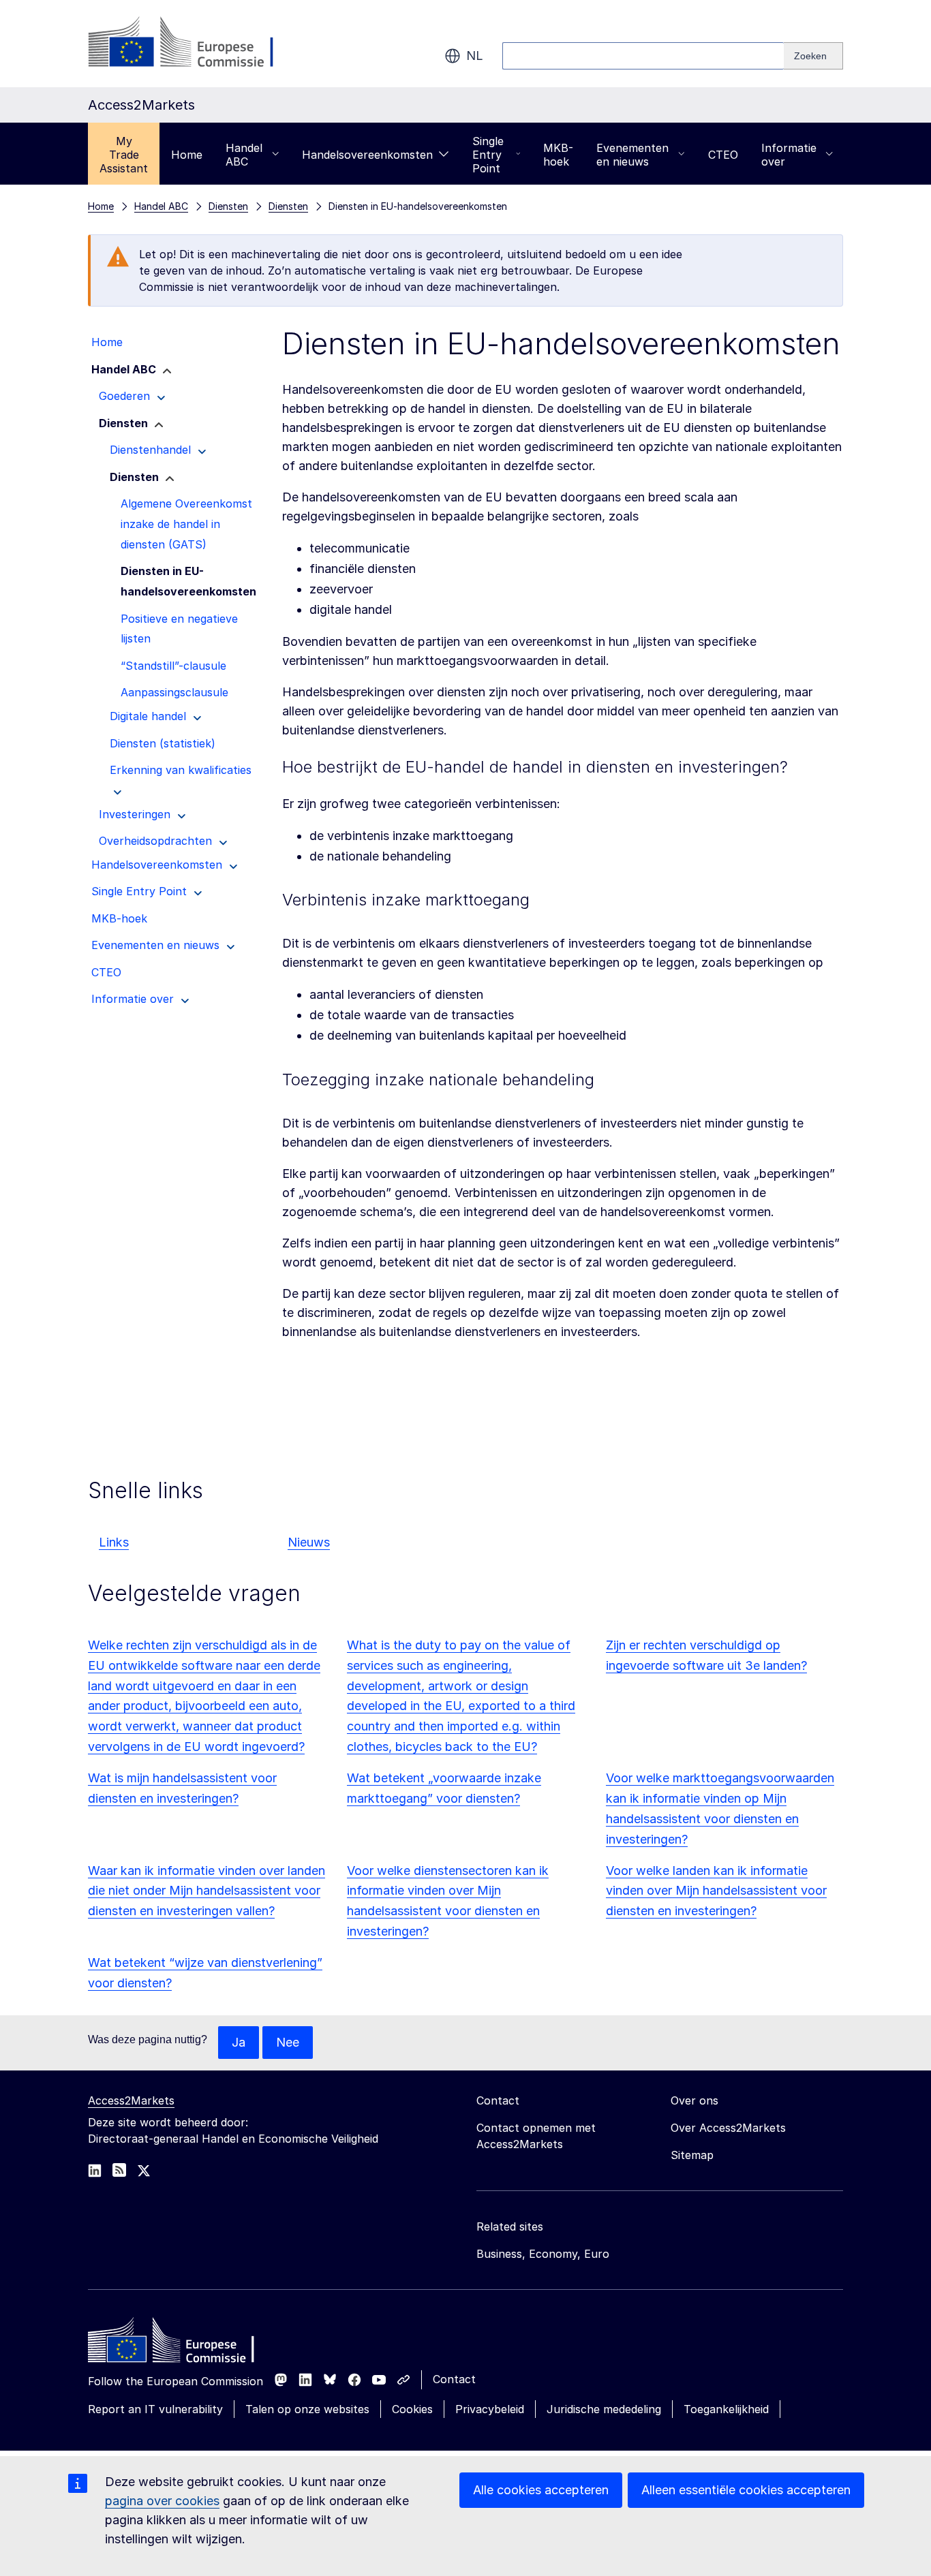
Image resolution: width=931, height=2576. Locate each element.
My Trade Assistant (124, 155)
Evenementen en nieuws (632, 155)
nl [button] (475, 56)
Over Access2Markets (728, 2128)
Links (114, 1542)
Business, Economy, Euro (543, 2254)
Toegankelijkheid (726, 2409)
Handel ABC (244, 155)
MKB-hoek (558, 155)
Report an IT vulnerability (155, 2409)
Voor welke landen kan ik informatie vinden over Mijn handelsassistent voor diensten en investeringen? (716, 1891)
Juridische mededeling (604, 2409)
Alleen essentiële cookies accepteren (746, 2490)
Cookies (412, 2409)
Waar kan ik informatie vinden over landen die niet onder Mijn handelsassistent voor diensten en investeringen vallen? (207, 1891)
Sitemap (692, 2155)
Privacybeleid (490, 2409)
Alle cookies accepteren (541, 2490)
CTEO (723, 155)
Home (187, 155)
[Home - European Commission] (187, 2344)
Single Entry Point (488, 155)
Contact (454, 2379)
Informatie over (789, 155)
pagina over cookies (162, 2501)
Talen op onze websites (307, 2409)
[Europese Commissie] (198, 44)
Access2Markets (131, 2100)
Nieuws (309, 1542)
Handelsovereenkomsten (367, 155)
